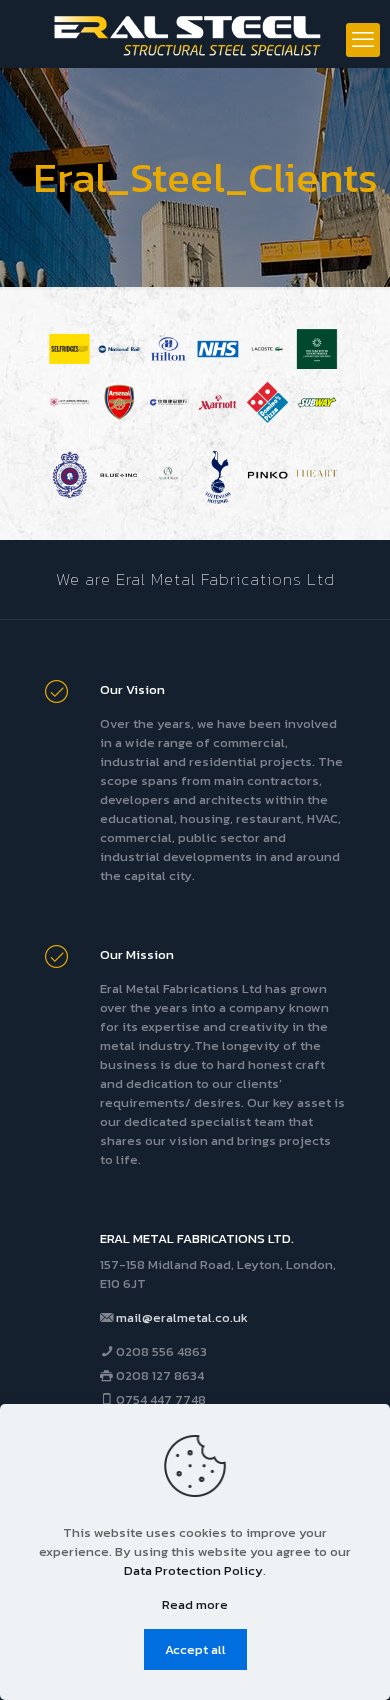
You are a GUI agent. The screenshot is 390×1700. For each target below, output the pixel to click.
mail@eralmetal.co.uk (182, 1317)
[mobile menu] (363, 40)
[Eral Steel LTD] (195, 33)
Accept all (195, 1649)
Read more (195, 1604)
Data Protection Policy (193, 1570)
